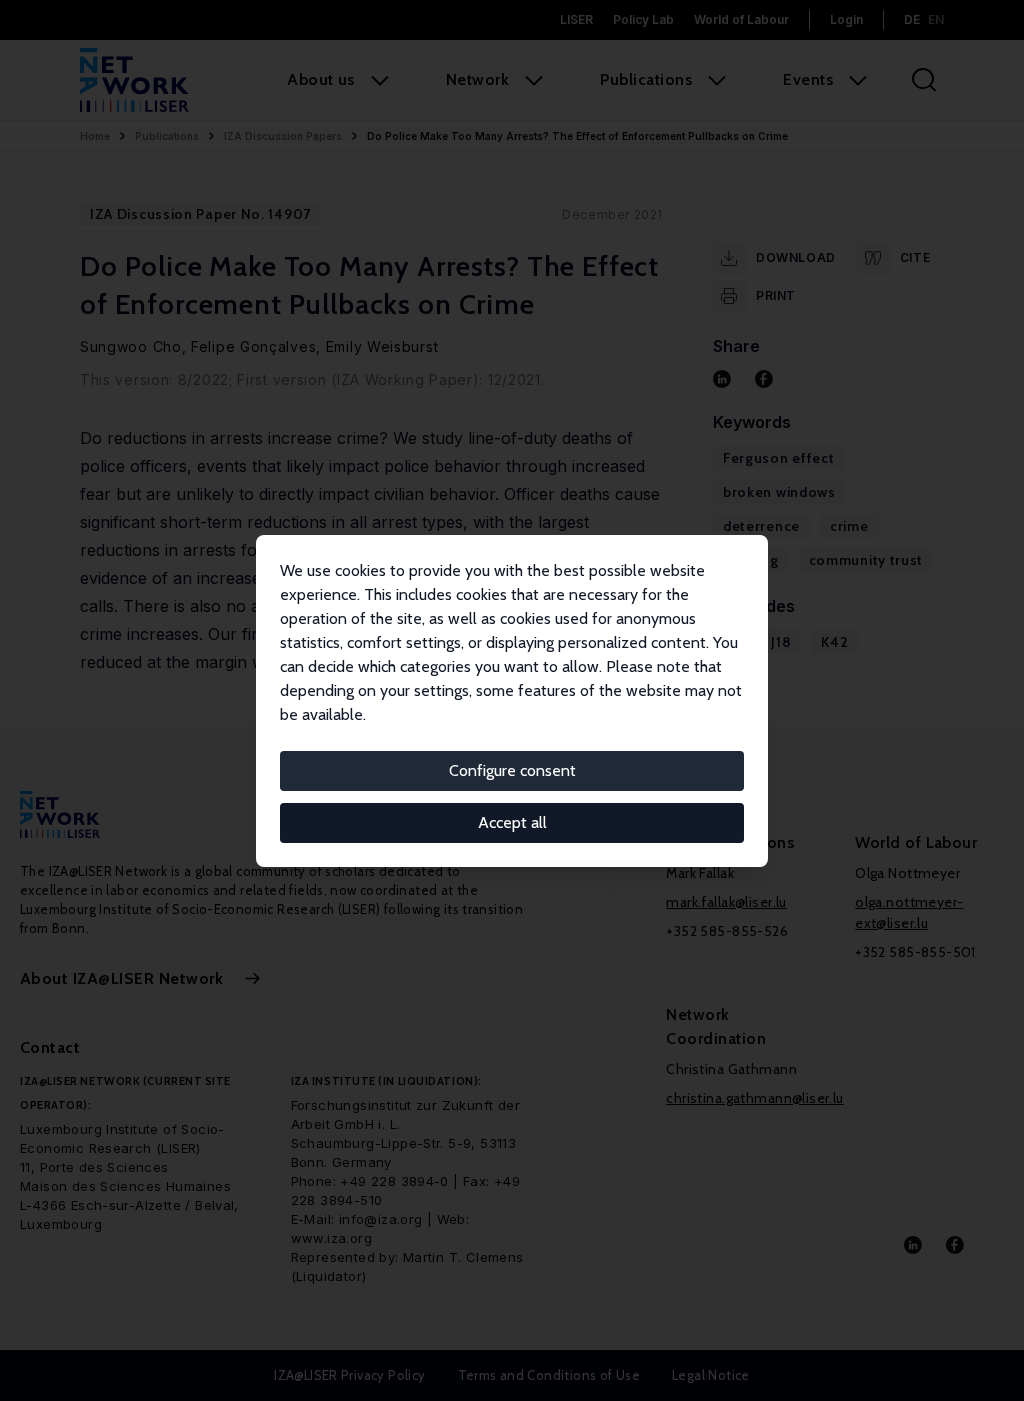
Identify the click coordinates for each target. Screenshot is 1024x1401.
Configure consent (512, 770)
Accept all (512, 822)
